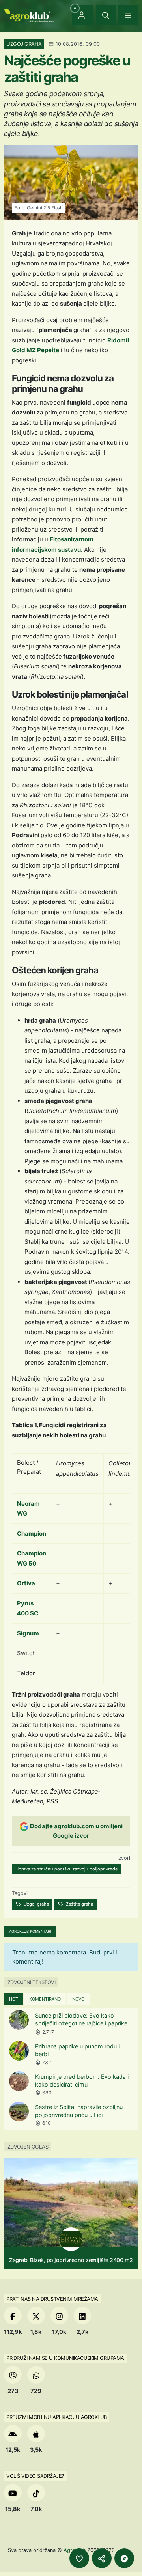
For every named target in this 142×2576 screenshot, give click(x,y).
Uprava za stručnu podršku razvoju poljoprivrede (67, 1869)
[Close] (106, 15)
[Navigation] (128, 15)
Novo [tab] (78, 1999)
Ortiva (26, 1583)
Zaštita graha (79, 1904)
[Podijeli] (102, 2558)
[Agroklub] (29, 15)
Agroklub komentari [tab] (30, 1931)
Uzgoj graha (36, 1904)
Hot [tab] (14, 1999)
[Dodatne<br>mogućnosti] (124, 2558)
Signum (28, 1633)
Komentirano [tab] (45, 1999)
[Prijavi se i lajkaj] (79, 2558)
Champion (32, 1533)
